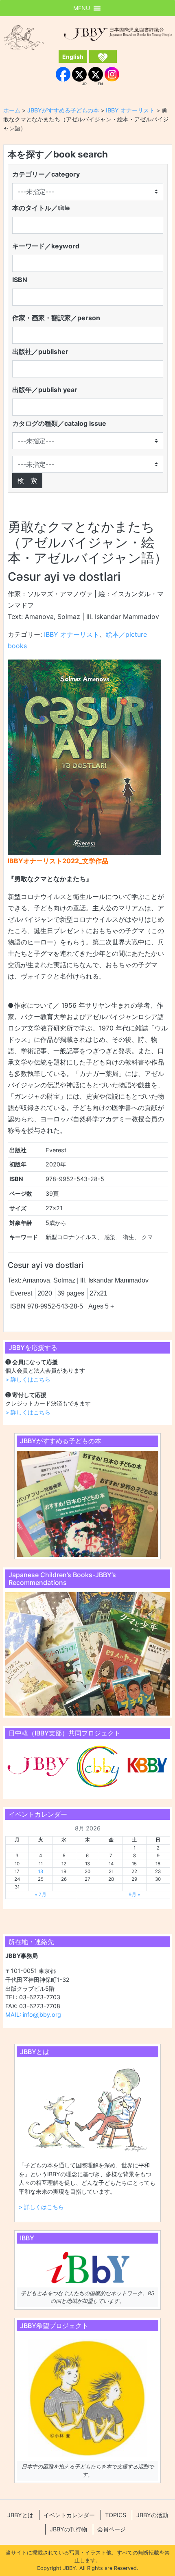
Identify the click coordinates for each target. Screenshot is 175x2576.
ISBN (20, 280)
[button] (82, 8)
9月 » (134, 1895)
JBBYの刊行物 (68, 2529)
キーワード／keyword (46, 246)
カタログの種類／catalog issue (59, 423)
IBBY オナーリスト (72, 634)
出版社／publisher (40, 351)
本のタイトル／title (41, 208)
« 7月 (41, 1895)
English (73, 57)
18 (41, 1871)
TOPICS (116, 2515)
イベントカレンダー (69, 2515)
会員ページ (112, 2529)
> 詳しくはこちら (28, 1379)
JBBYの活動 (152, 2515)
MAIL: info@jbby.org (33, 2014)
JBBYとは (20, 2515)
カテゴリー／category (46, 174)
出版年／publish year (45, 390)
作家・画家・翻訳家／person (56, 318)
